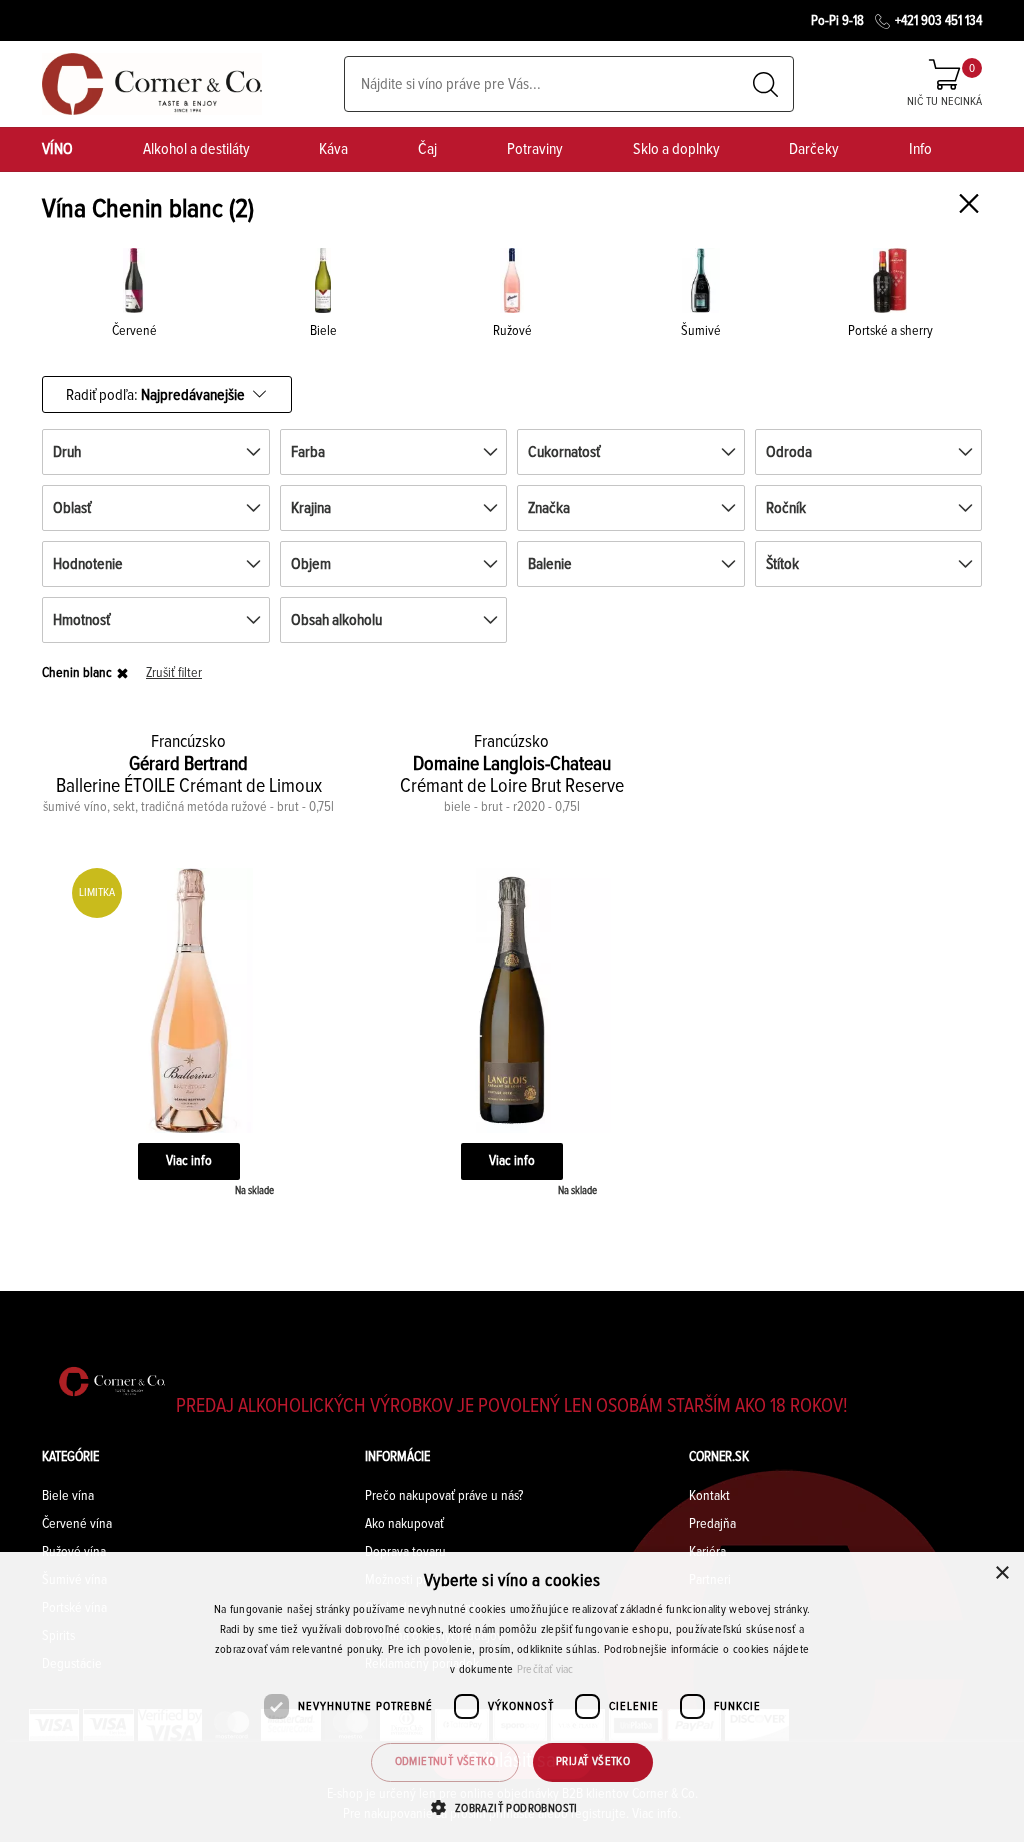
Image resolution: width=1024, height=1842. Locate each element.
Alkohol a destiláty (196, 149)
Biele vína (68, 1496)
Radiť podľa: (155, 394)
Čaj (427, 149)
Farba (308, 452)
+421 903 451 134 (938, 21)
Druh (67, 452)
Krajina (311, 508)
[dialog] (512, 1697)
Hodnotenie (88, 564)
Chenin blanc (77, 673)
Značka (549, 508)
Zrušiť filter (174, 673)
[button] (511, 1807)
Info (920, 149)
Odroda (789, 452)
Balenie (550, 564)
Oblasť (72, 508)
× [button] (1001, 1573)
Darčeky (814, 149)
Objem (311, 564)
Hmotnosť (81, 620)
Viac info (189, 1161)
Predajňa (712, 1524)
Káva (333, 149)
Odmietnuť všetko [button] (445, 1762)
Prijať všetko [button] (593, 1762)
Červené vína (77, 1524)
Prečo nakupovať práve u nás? (444, 1496)
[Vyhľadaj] (765, 84)
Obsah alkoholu (336, 620)
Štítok (782, 564)
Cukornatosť (564, 452)
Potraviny (535, 149)
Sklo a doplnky (676, 149)
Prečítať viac (545, 1670)
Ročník (786, 508)
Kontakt (709, 1496)
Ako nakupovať (404, 1524)
